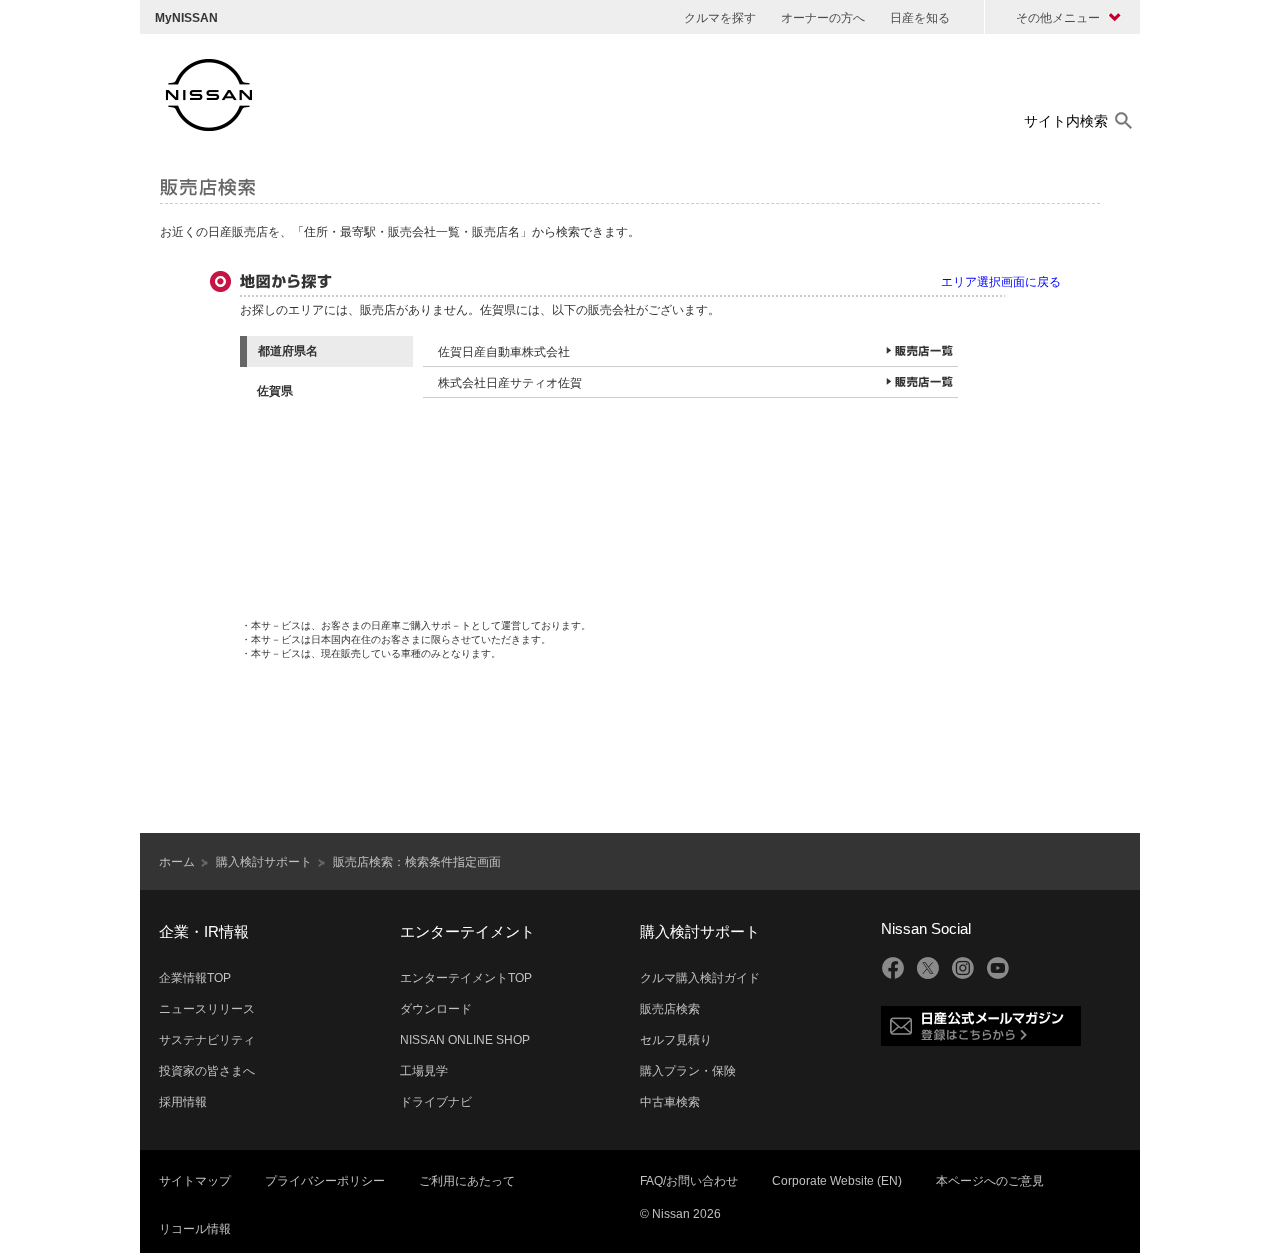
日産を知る (920, 18)
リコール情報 (195, 1229)
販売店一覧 (919, 351)
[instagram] (963, 968)
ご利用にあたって (467, 1181)
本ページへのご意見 (990, 1181)
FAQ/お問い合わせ (689, 1181)
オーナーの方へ (823, 18)
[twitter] (928, 968)
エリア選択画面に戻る (1001, 282)
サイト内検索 (1066, 121)
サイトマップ (195, 1181)
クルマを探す (720, 18)
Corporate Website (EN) (837, 1181)
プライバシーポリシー (325, 1181)
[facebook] (893, 968)
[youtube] (998, 968)
